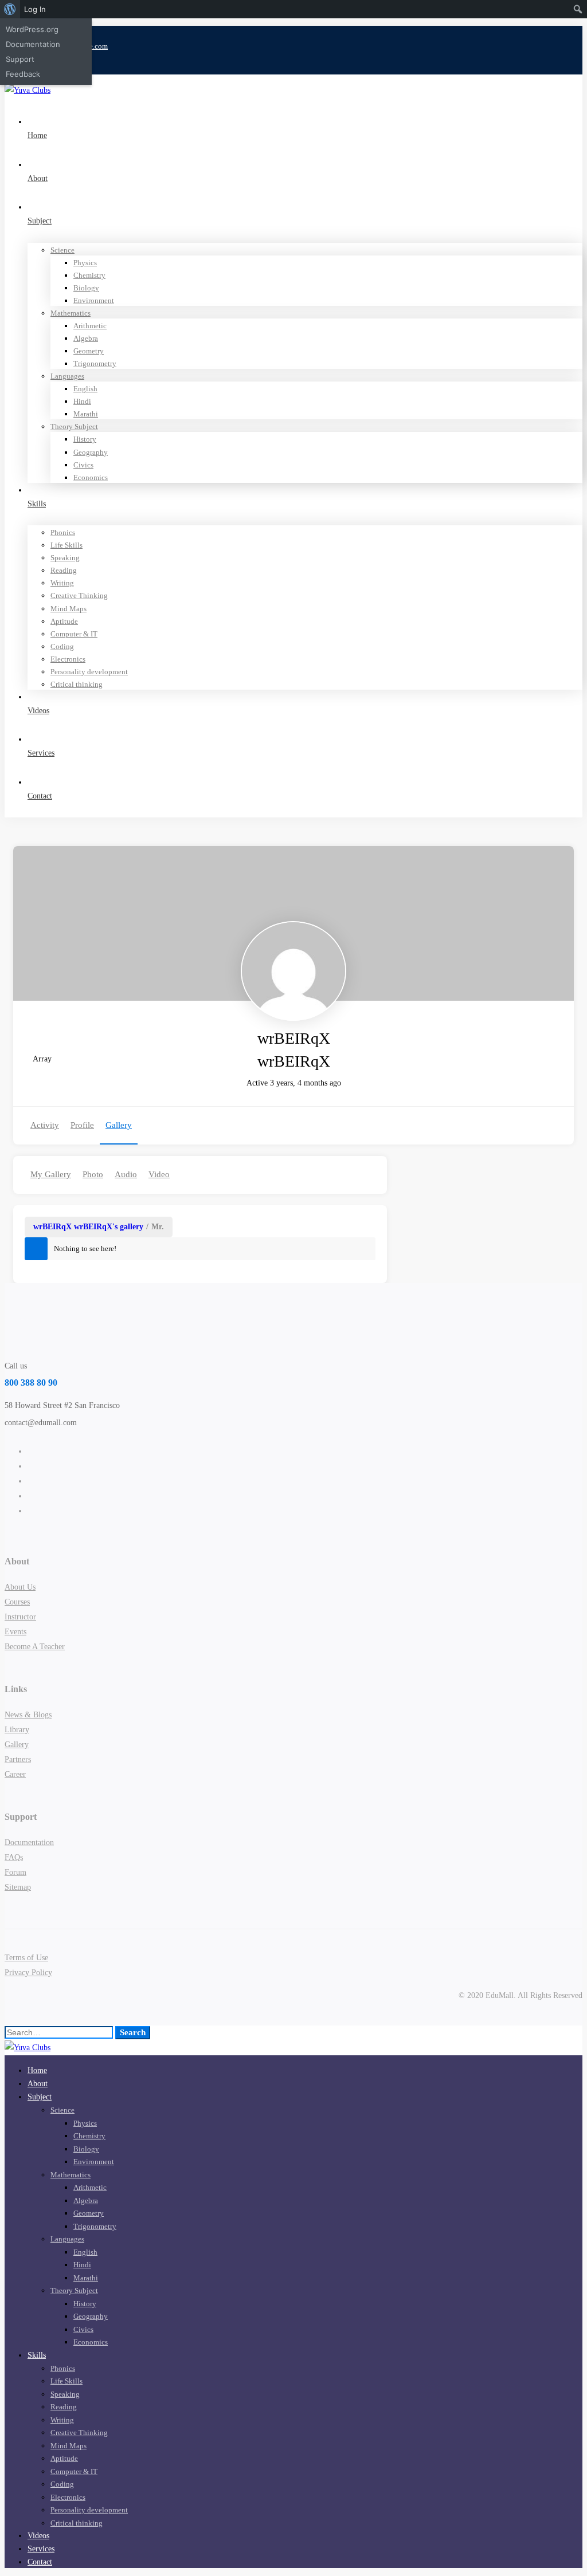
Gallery (119, 1125)
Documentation (33, 44)
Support (20, 59)
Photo (93, 1174)
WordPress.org (32, 29)
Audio (126, 1174)
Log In (35, 9)
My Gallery (51, 1174)
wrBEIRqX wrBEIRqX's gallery (88, 1227)
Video (159, 1174)
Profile (82, 1125)
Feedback (23, 74)
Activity (45, 1125)
